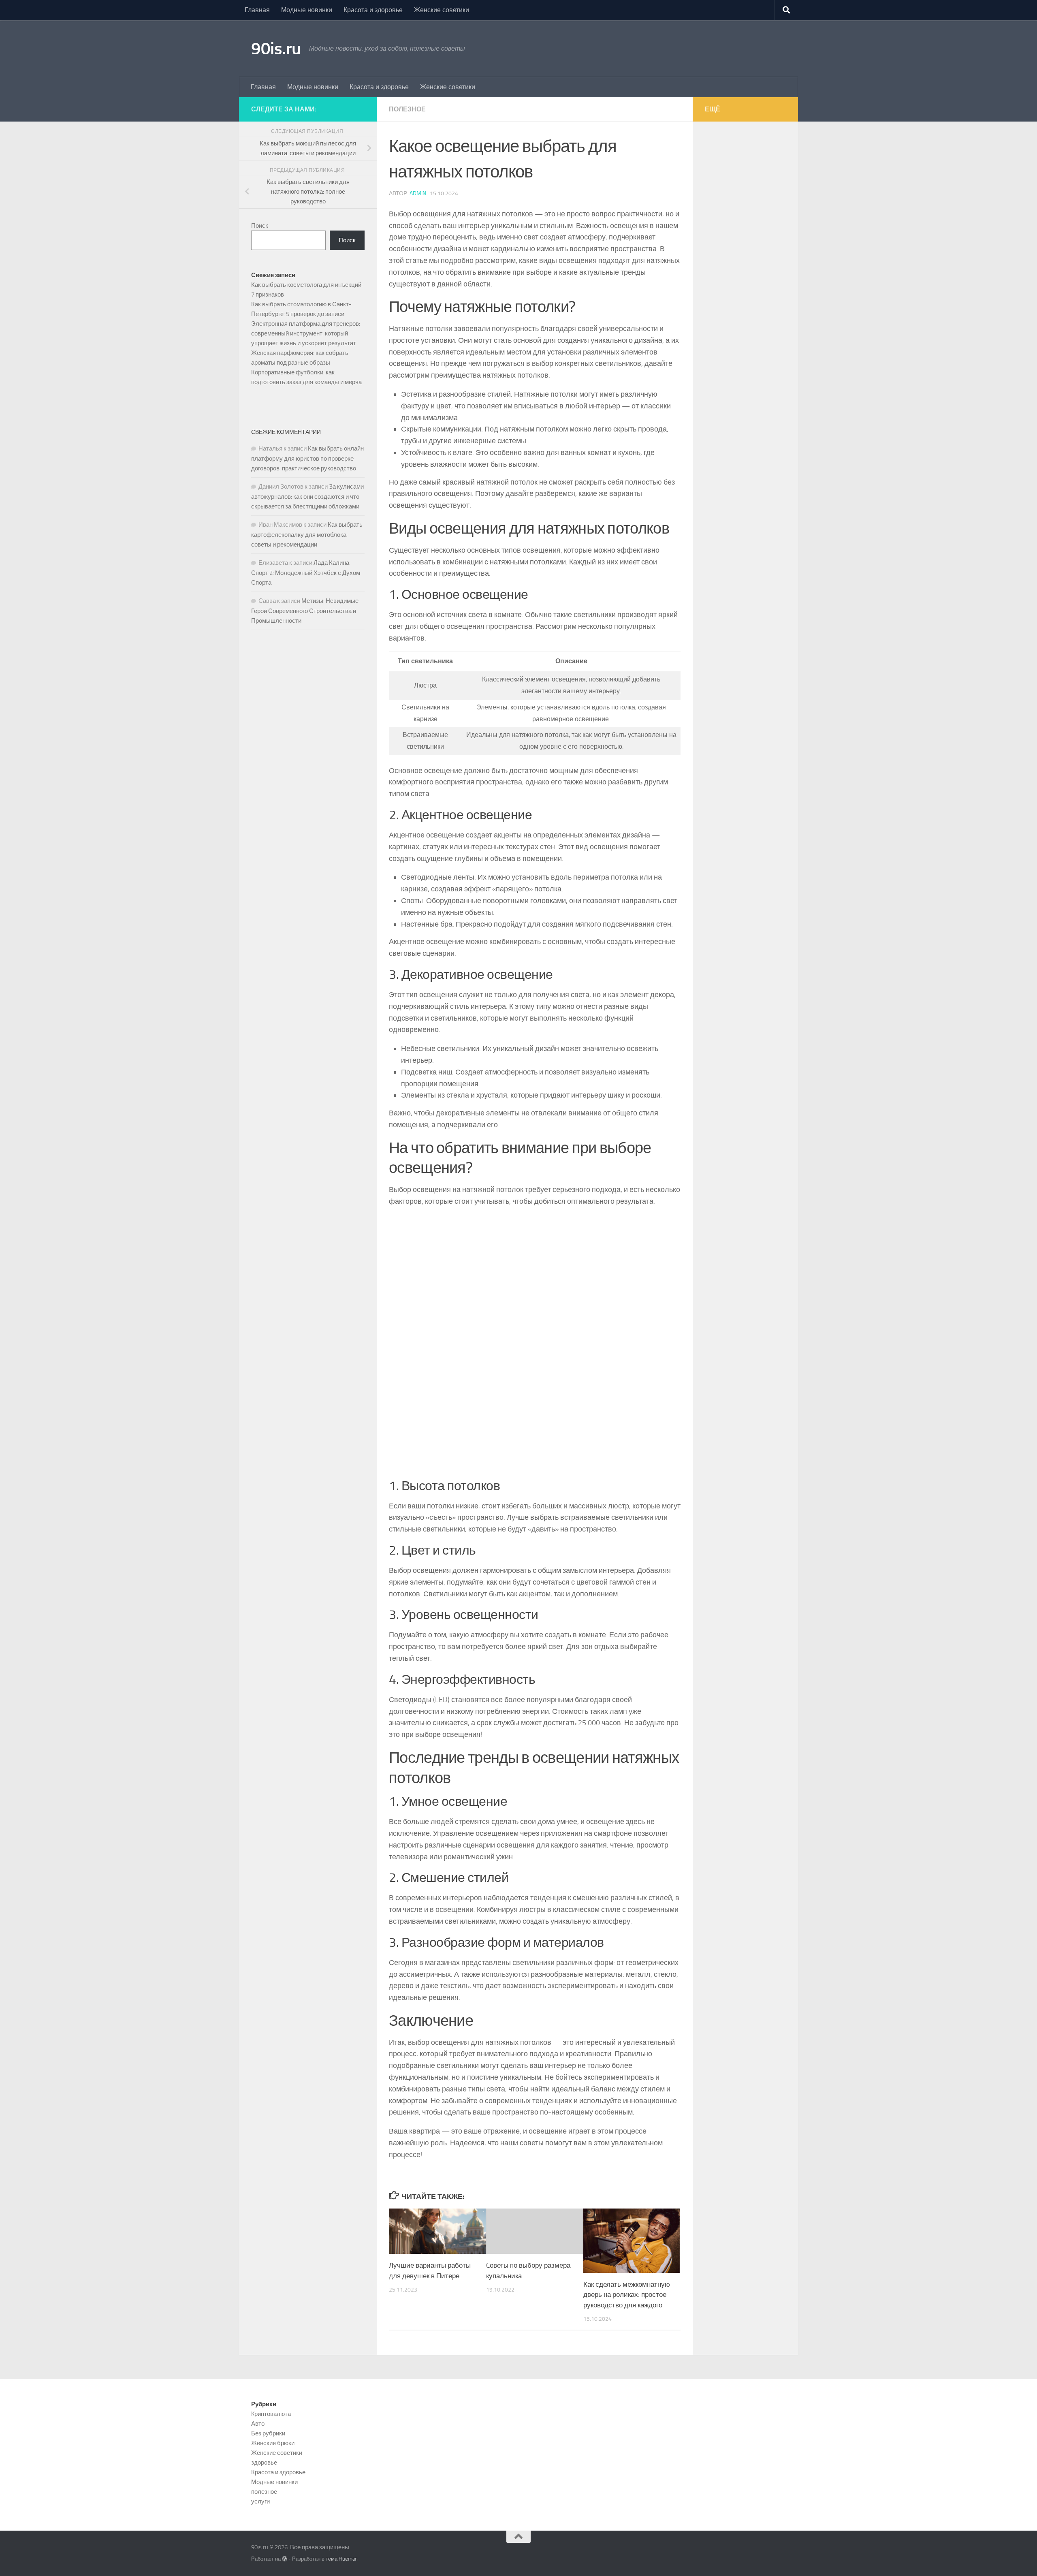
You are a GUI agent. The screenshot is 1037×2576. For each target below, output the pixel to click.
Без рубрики (268, 2433)
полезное (407, 109)
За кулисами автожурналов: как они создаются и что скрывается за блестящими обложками (307, 497)
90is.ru (276, 49)
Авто (258, 2424)
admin (418, 193)
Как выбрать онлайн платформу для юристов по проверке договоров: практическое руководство (307, 458)
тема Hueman (342, 2559)
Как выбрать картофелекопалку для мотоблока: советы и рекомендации (307, 535)
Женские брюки (273, 2443)
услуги (260, 2501)
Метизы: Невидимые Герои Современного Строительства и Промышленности (305, 611)
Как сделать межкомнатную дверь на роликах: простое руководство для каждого (627, 2295)
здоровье (264, 2463)
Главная (257, 10)
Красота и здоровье (373, 10)
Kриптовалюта (271, 2414)
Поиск (260, 226)
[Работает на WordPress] (285, 2559)
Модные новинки (307, 10)
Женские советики (442, 10)
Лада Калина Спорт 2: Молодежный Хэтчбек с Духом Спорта (306, 573)
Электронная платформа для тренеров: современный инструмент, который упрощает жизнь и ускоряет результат (306, 333)
